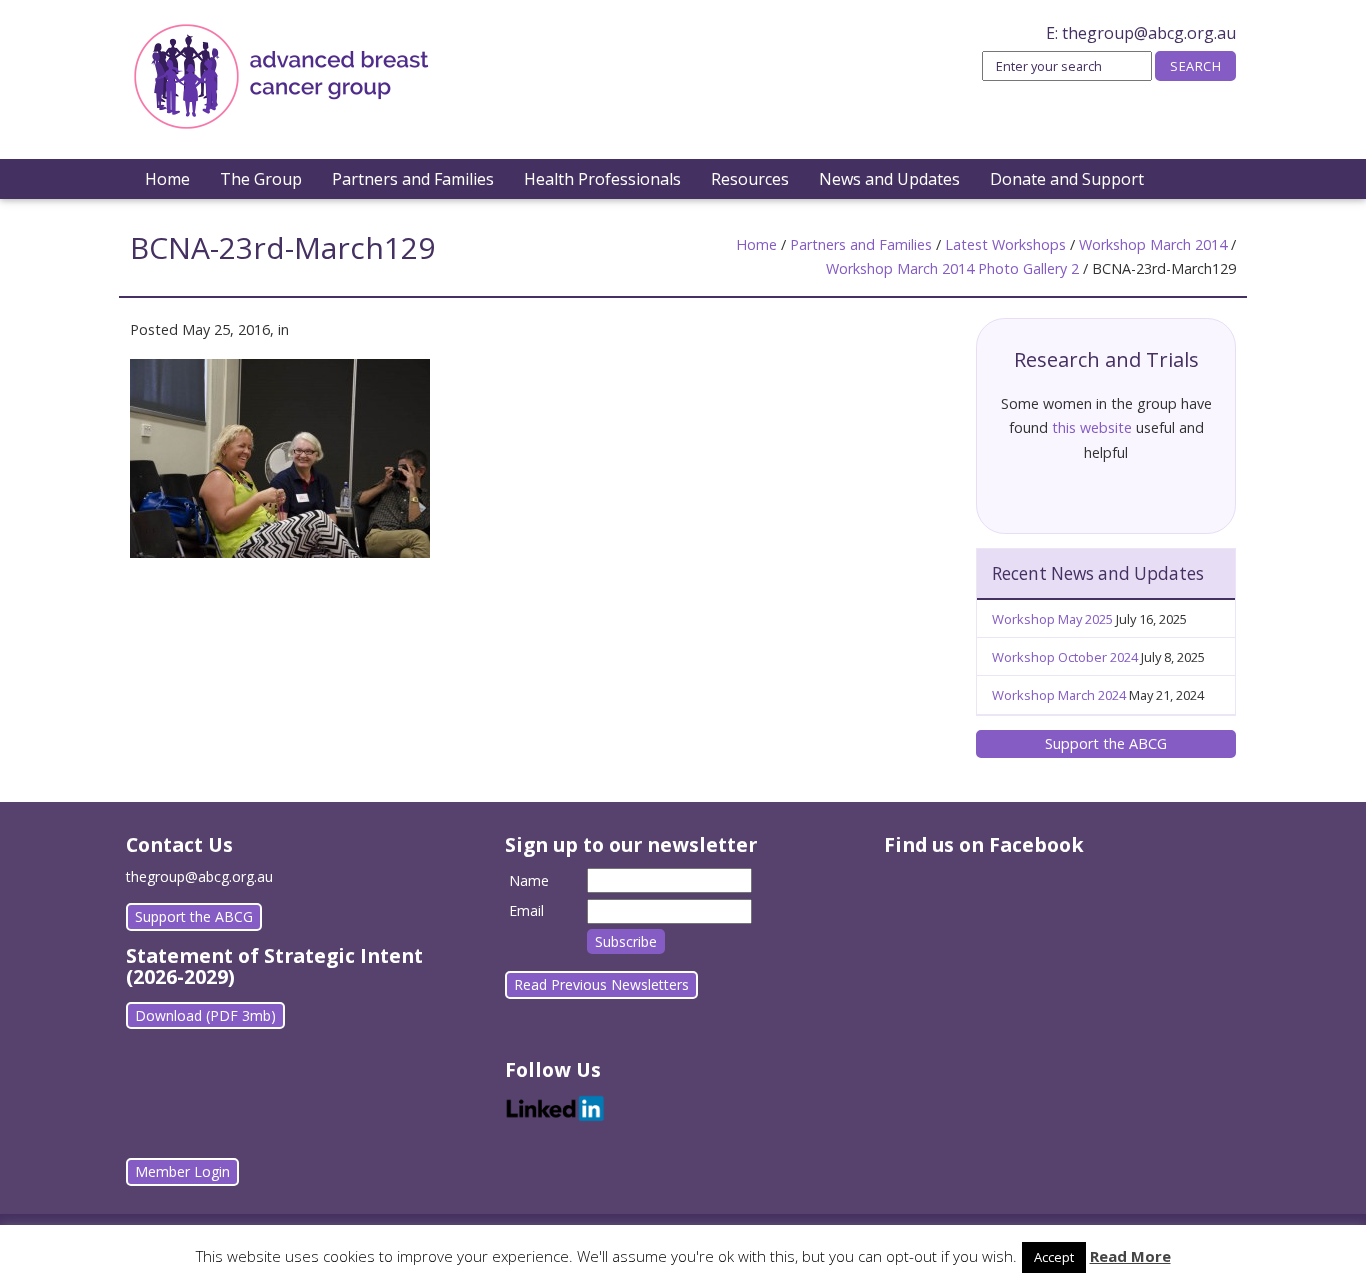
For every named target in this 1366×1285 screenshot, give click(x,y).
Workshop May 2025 (1052, 619)
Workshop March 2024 (1059, 695)
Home (167, 179)
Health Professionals (602, 179)
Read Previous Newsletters (601, 984)
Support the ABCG (1106, 743)
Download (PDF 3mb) (205, 1015)
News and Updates (889, 179)
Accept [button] (1054, 1257)
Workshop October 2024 (1065, 657)
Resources (750, 179)
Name (529, 880)
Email (526, 910)
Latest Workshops (1005, 244)
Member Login (182, 1171)
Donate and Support (1067, 179)
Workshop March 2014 (1153, 244)
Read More (1130, 1256)
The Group (261, 179)
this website (1092, 427)
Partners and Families (413, 179)
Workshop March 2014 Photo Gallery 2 (952, 268)
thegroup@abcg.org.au (1149, 33)
